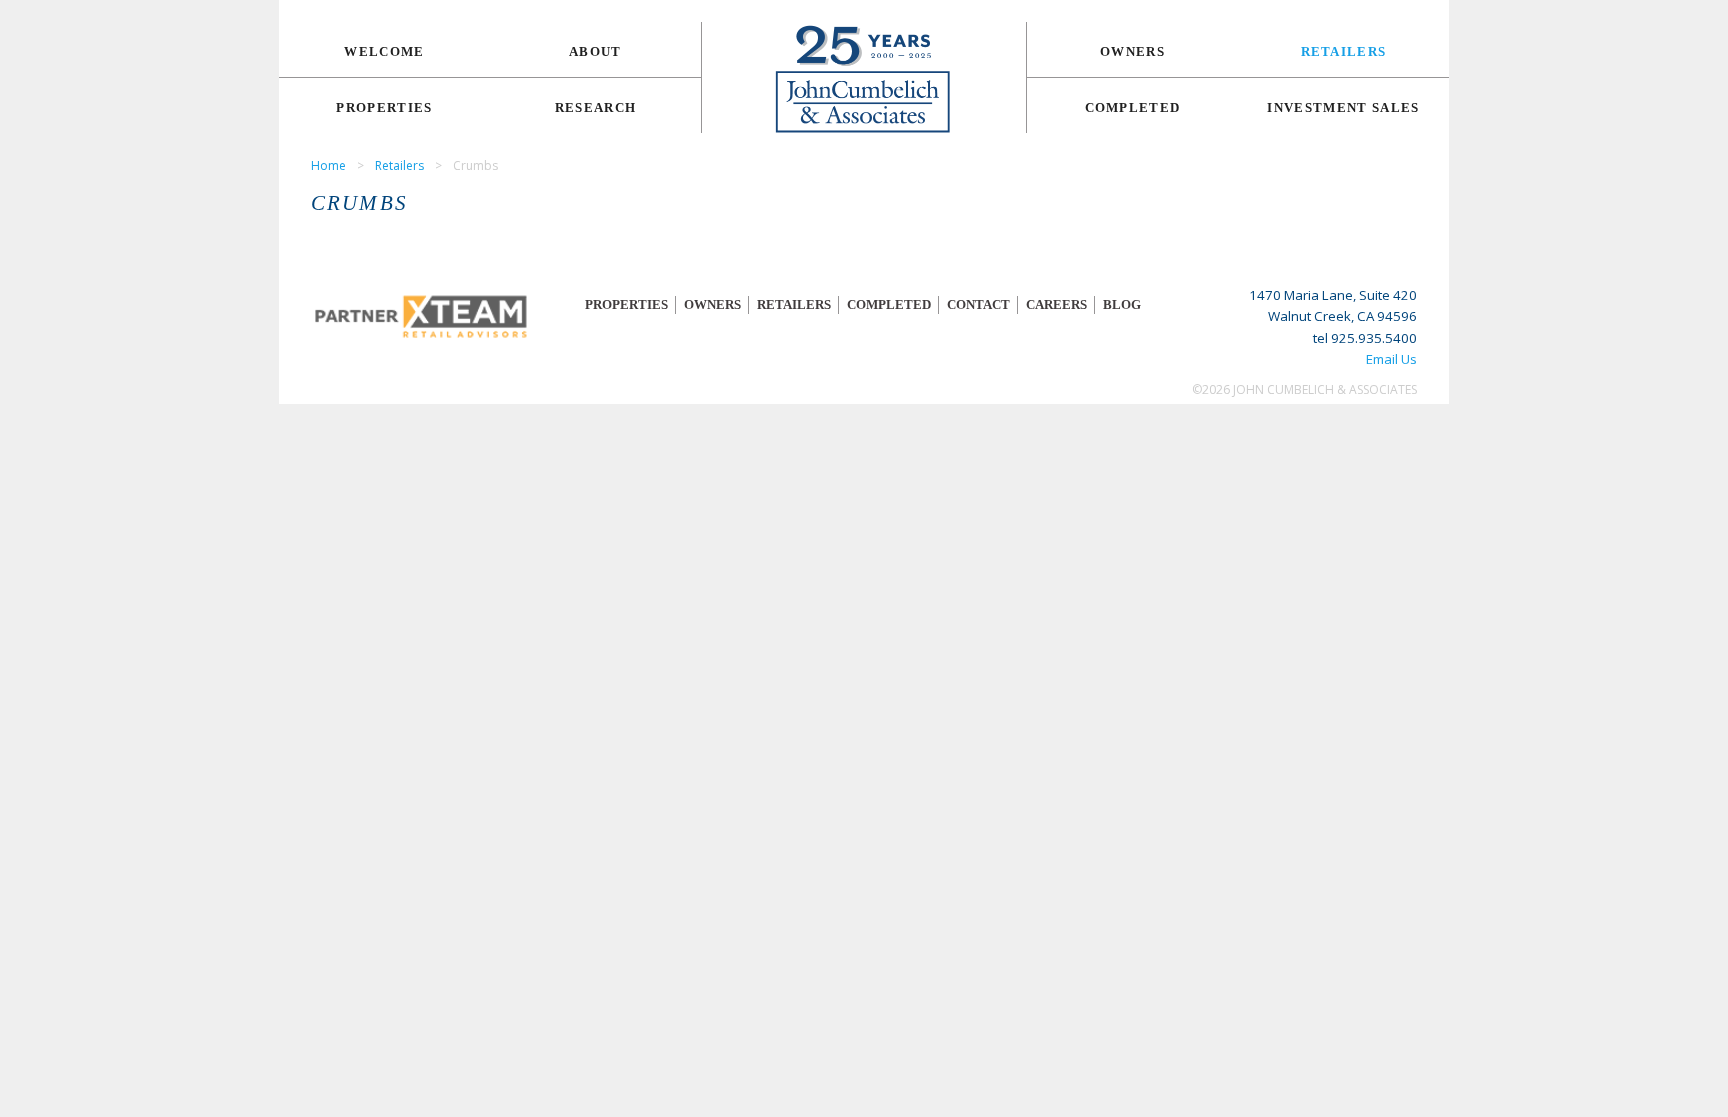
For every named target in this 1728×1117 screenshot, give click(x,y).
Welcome (384, 51)
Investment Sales (1343, 107)
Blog (1122, 304)
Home (328, 165)
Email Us (1391, 359)
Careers (1056, 304)
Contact (978, 304)
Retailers (1344, 51)
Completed (1133, 107)
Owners (1132, 51)
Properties (384, 107)
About (595, 51)
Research (596, 107)
